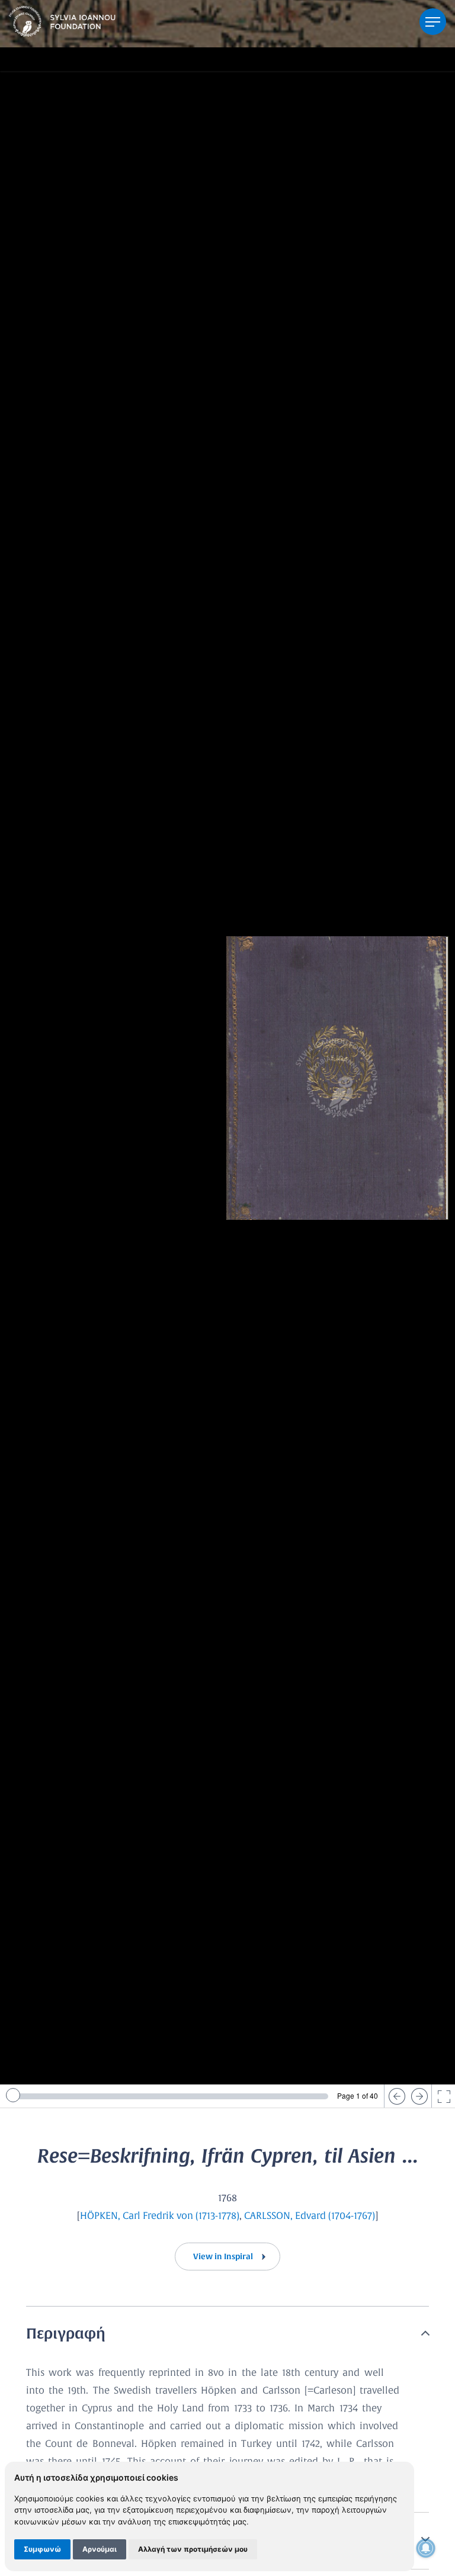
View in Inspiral (224, 2257)
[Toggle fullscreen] (443, 2096)
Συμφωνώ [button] (42, 2549)
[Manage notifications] (426, 2548)
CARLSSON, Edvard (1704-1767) (310, 2216)
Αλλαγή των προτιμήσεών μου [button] (193, 2549)
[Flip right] (419, 2096)
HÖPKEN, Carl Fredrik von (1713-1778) (160, 2216)
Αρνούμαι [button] (100, 2549)
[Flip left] (396, 2096)
